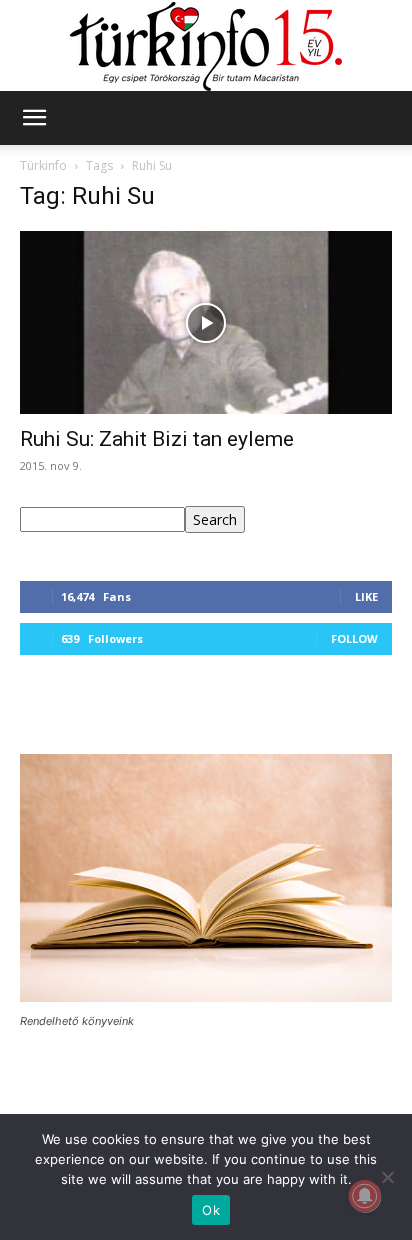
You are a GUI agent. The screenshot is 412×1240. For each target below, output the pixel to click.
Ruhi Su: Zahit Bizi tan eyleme (157, 439)
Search (215, 519)
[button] (34, 118)
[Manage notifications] (365, 1196)
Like (366, 596)
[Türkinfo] (206, 46)
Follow (354, 638)
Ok (211, 1210)
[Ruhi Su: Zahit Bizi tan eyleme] (206, 323)
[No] (387, 1177)
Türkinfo (43, 165)
